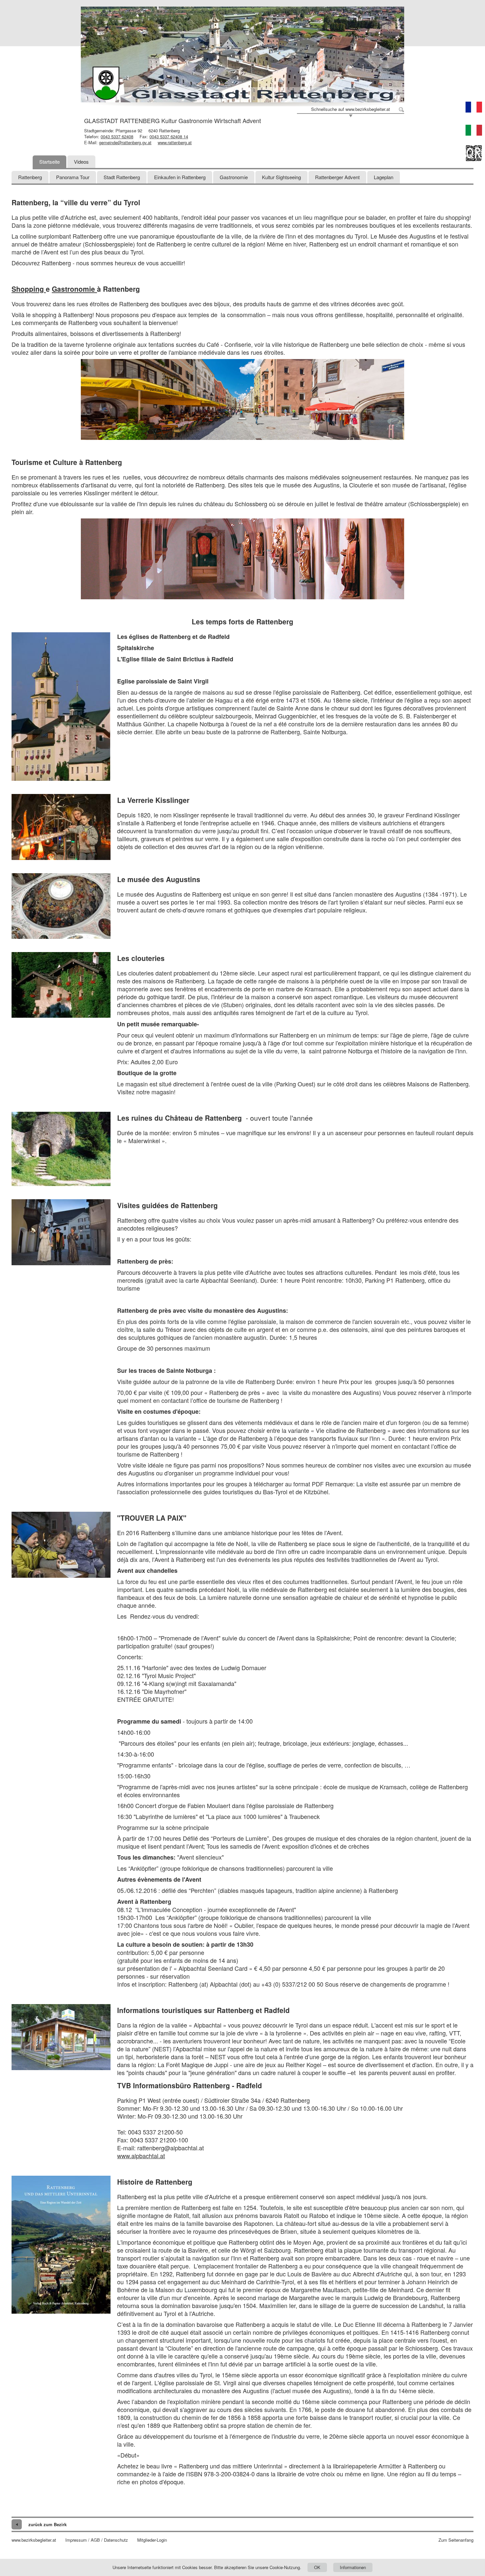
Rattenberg (30, 177)
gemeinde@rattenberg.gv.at (125, 142)
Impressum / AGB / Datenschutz (97, 2540)
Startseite (49, 162)
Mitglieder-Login (152, 2540)
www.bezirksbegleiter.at (34, 2540)
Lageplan (384, 177)
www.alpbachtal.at (141, 2156)
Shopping (29, 289)
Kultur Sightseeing (281, 177)
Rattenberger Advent (337, 177)
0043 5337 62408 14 (169, 136)
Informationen (353, 2567)
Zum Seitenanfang (456, 2540)
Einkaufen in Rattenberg (180, 177)
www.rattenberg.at (175, 142)
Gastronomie (234, 177)
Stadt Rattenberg (122, 177)
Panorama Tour (73, 177)
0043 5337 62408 (117, 136)
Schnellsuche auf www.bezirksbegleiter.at (351, 109)
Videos (81, 162)
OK (317, 2567)
